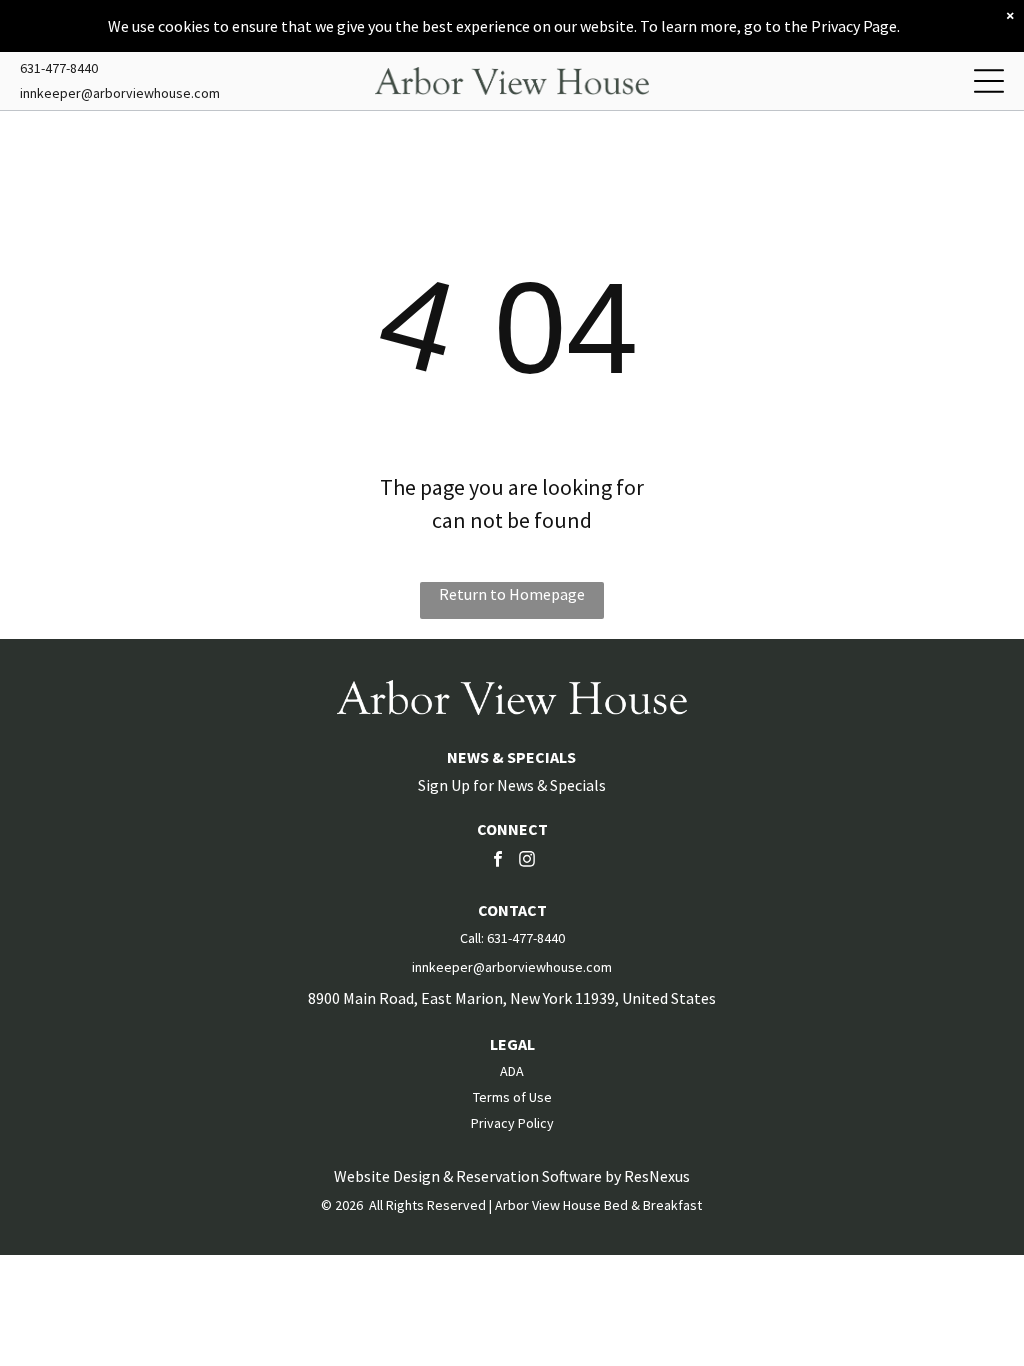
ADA (512, 1071)
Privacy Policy (512, 1123)
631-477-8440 (59, 68)
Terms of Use (512, 1097)
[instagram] (527, 861)
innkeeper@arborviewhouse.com (120, 93)
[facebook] (498, 861)
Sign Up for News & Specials (512, 785)
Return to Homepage (512, 594)
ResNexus (657, 1176)
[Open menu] (989, 81)
